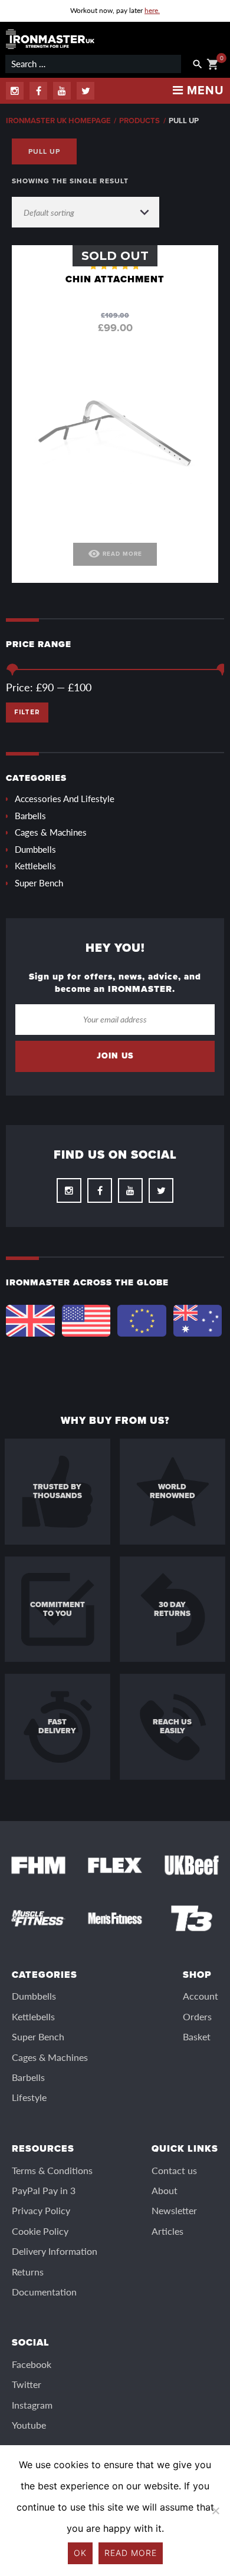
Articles (167, 2231)
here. (152, 10)
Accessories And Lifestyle (65, 798)
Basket (197, 2036)
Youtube (29, 2425)
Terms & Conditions (52, 2170)
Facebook (32, 2364)
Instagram (32, 2405)
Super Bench (39, 883)
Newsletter (174, 2210)
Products (139, 121)
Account (201, 1996)
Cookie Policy (40, 2231)
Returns (28, 2272)
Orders (197, 2016)
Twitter (27, 2384)
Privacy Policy (41, 2210)
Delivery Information (55, 2251)
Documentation (44, 2292)
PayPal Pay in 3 (44, 2190)
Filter (27, 712)
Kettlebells (35, 865)
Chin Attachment (115, 279)
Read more (131, 2553)
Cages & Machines (51, 832)
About (165, 2190)
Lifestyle (29, 2097)
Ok (80, 2553)
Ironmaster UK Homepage (58, 121)
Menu (204, 91)
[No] (215, 2511)
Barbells (30, 815)
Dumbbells (35, 849)
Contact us (174, 2170)
